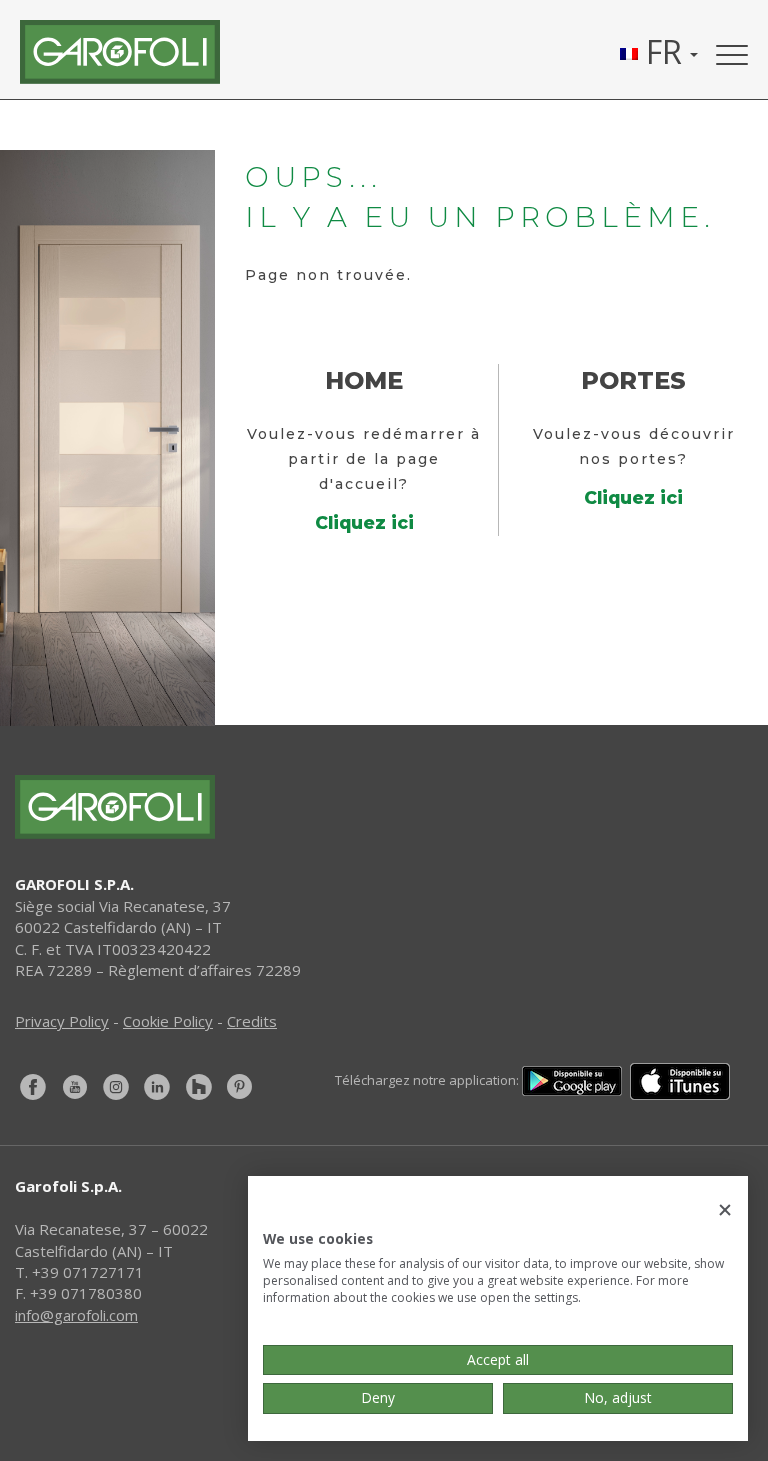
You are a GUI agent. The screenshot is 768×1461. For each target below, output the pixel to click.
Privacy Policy (62, 1021)
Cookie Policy (168, 1021)
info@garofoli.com (76, 1315)
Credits (252, 1021)
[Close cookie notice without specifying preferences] (725, 1210)
